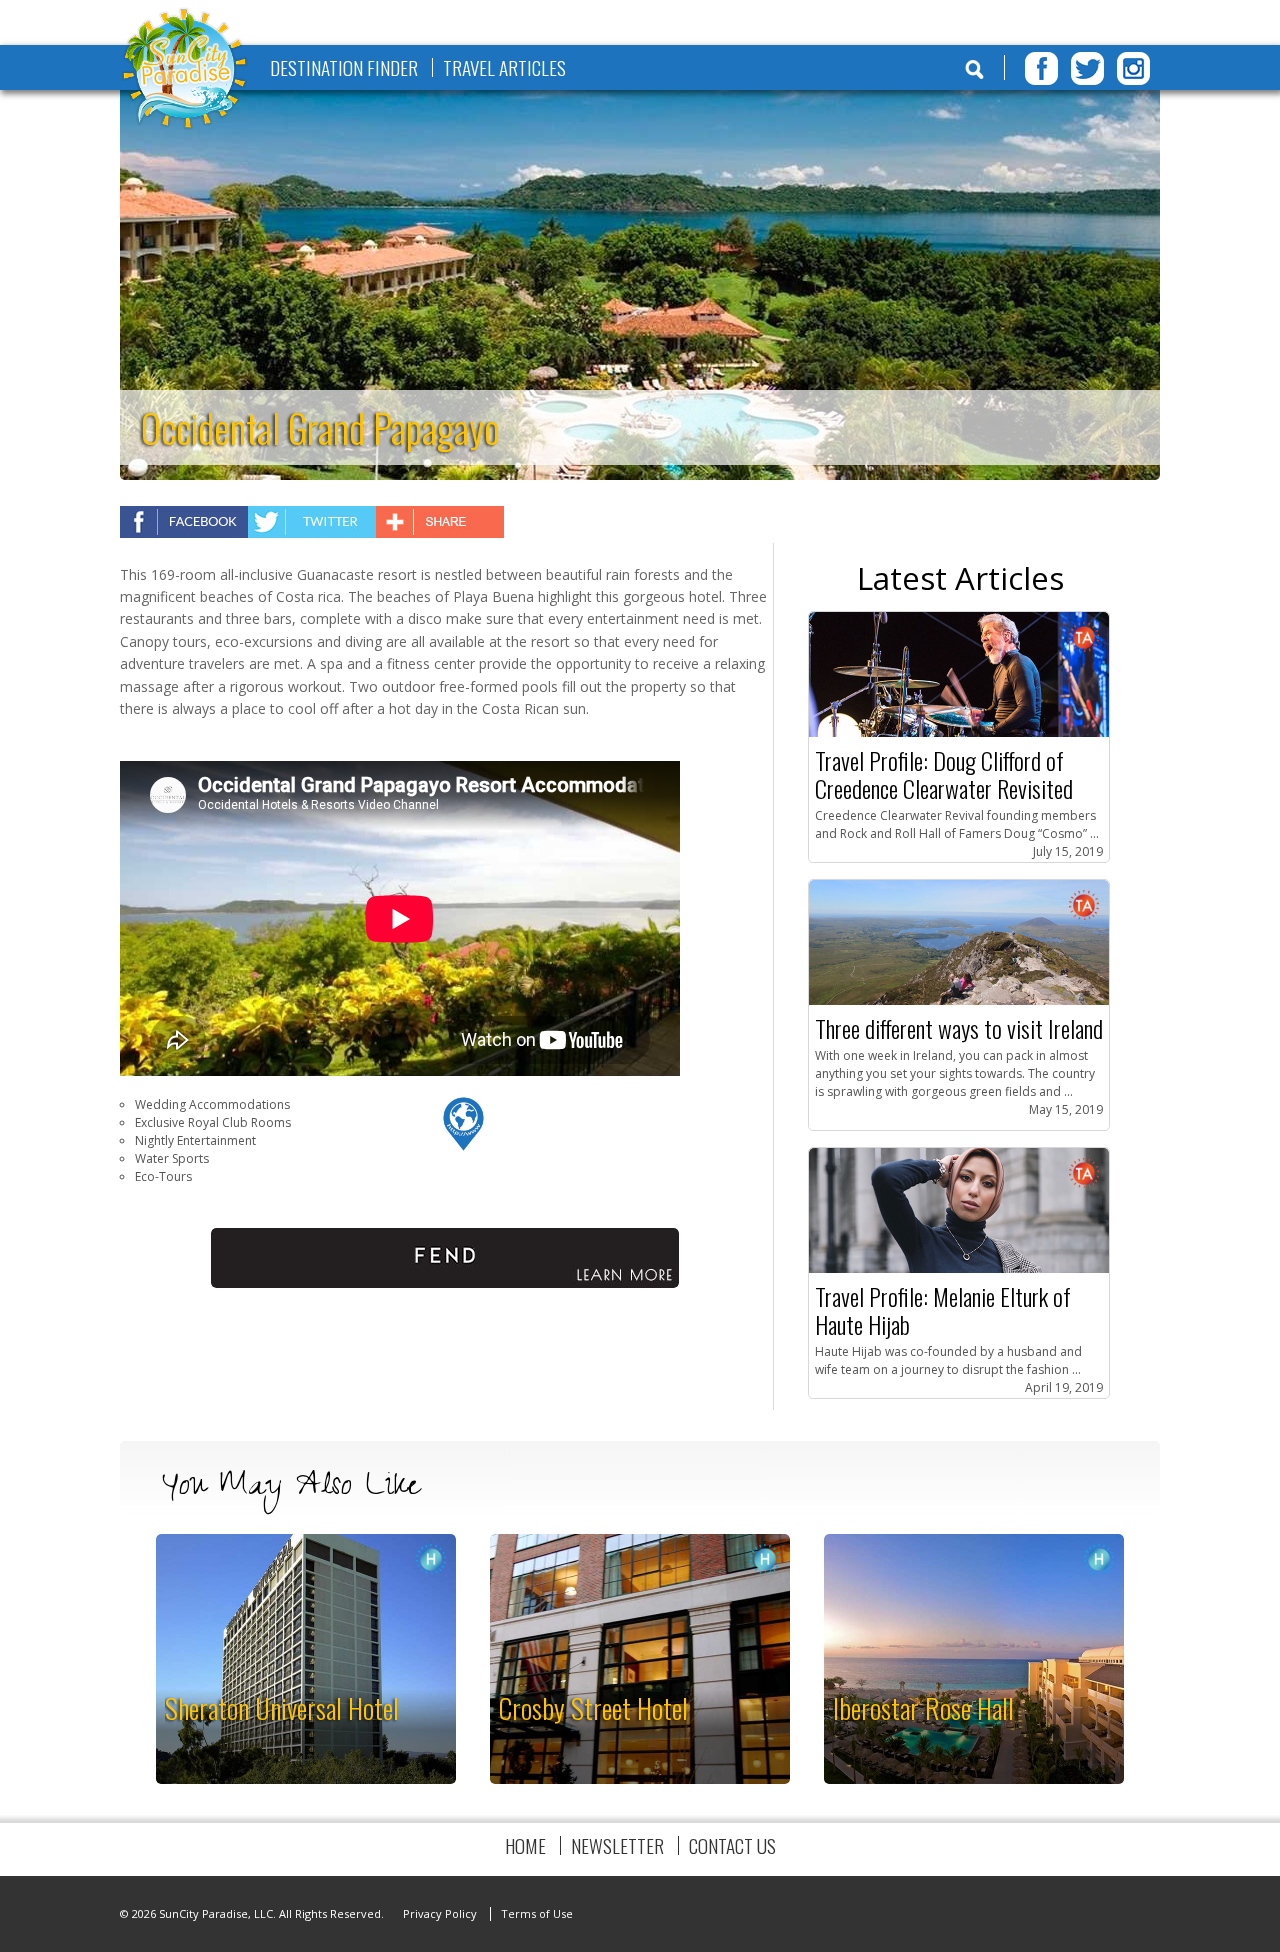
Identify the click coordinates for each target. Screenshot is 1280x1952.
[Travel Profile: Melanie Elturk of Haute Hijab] (959, 1268)
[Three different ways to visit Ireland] (959, 1000)
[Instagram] (1133, 68)
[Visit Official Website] (464, 1147)
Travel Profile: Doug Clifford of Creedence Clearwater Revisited (944, 774)
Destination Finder (344, 67)
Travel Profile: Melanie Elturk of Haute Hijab (943, 1310)
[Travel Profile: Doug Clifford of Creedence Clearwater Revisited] (959, 732)
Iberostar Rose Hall (923, 1707)
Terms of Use (537, 1913)
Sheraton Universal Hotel (282, 1707)
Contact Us (732, 1845)
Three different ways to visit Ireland (959, 1028)
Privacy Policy (440, 1913)
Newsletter (617, 1845)
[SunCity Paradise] (185, 70)
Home (525, 1845)
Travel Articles (504, 67)
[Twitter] (1087, 68)
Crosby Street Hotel (593, 1707)
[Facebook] (1041, 68)
